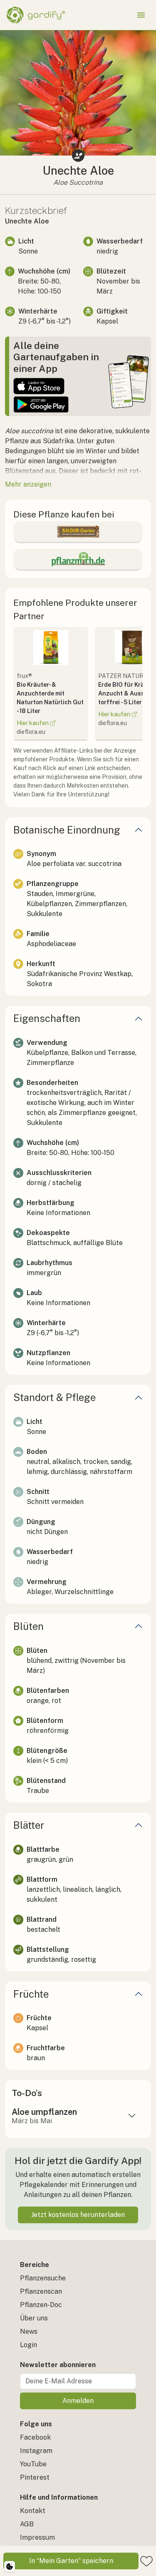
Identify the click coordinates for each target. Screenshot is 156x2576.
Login (28, 2345)
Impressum (37, 2537)
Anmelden (78, 2401)
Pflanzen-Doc (41, 2305)
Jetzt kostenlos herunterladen (78, 2215)
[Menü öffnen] (141, 15)
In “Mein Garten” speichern (71, 2561)
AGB (27, 2524)
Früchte (31, 1994)
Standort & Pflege (54, 1397)
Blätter (29, 1825)
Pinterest (35, 2477)
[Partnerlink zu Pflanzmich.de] (78, 559)
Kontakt (33, 2511)
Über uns (34, 2318)
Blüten (28, 1626)
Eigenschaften (47, 1018)
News (29, 2331)
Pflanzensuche (43, 2278)
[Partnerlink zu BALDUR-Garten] (78, 532)
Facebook (35, 2437)
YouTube (33, 2464)
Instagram (36, 2451)
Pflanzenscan (41, 2291)
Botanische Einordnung (67, 830)
